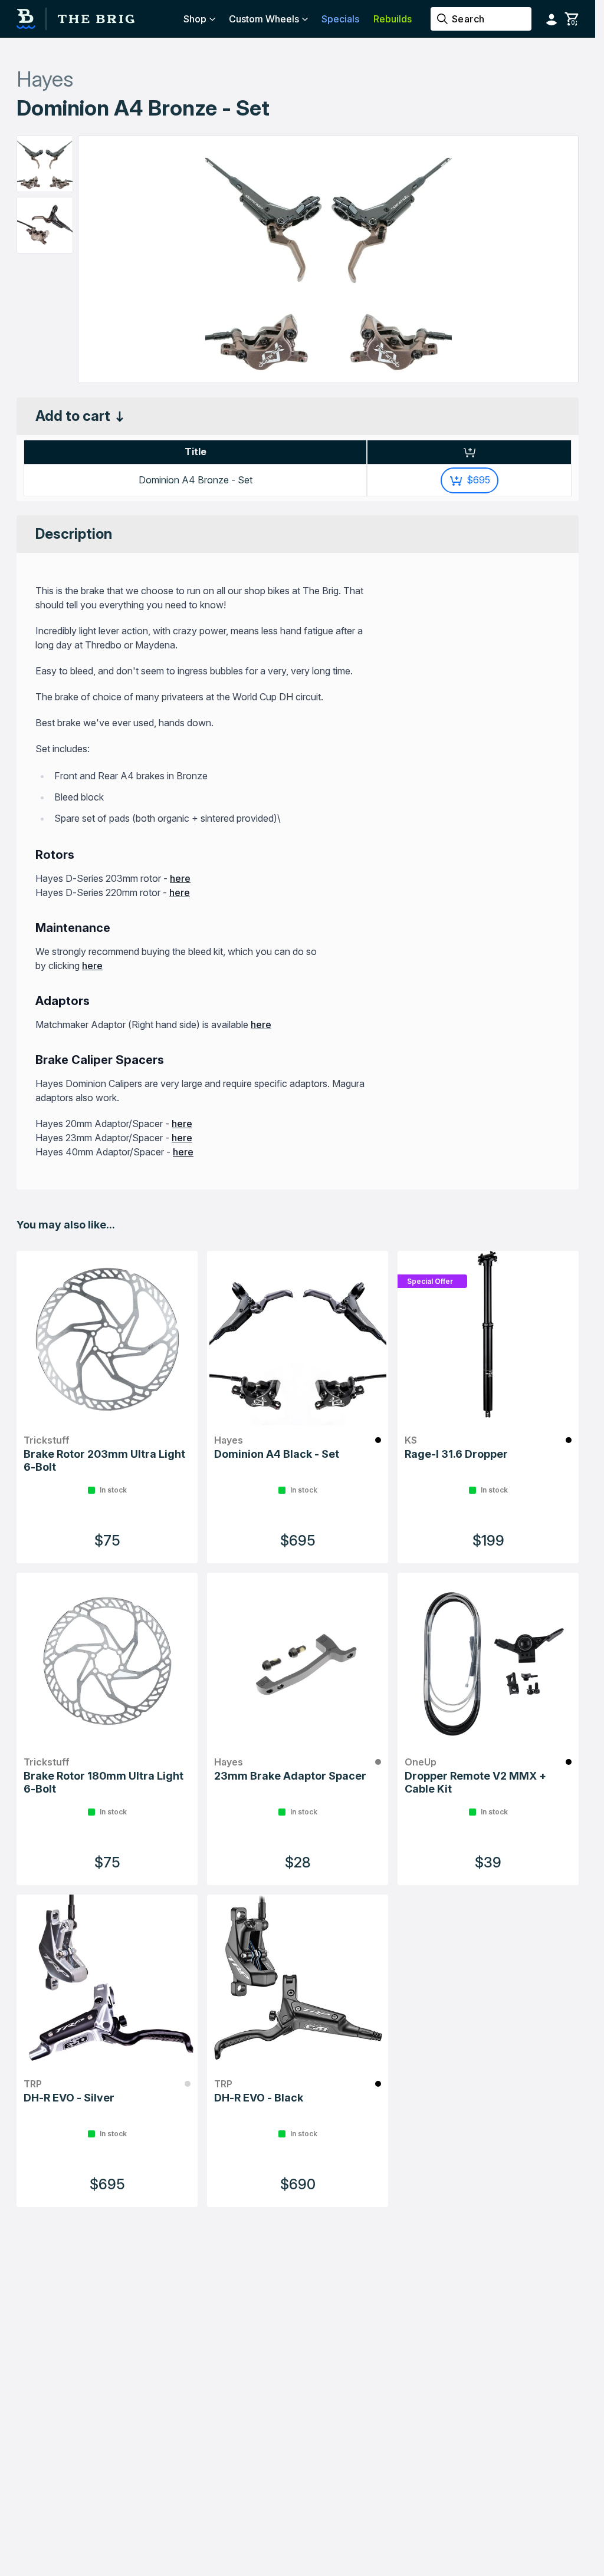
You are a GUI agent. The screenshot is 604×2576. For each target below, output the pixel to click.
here (180, 878)
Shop (195, 19)
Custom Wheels (264, 19)
